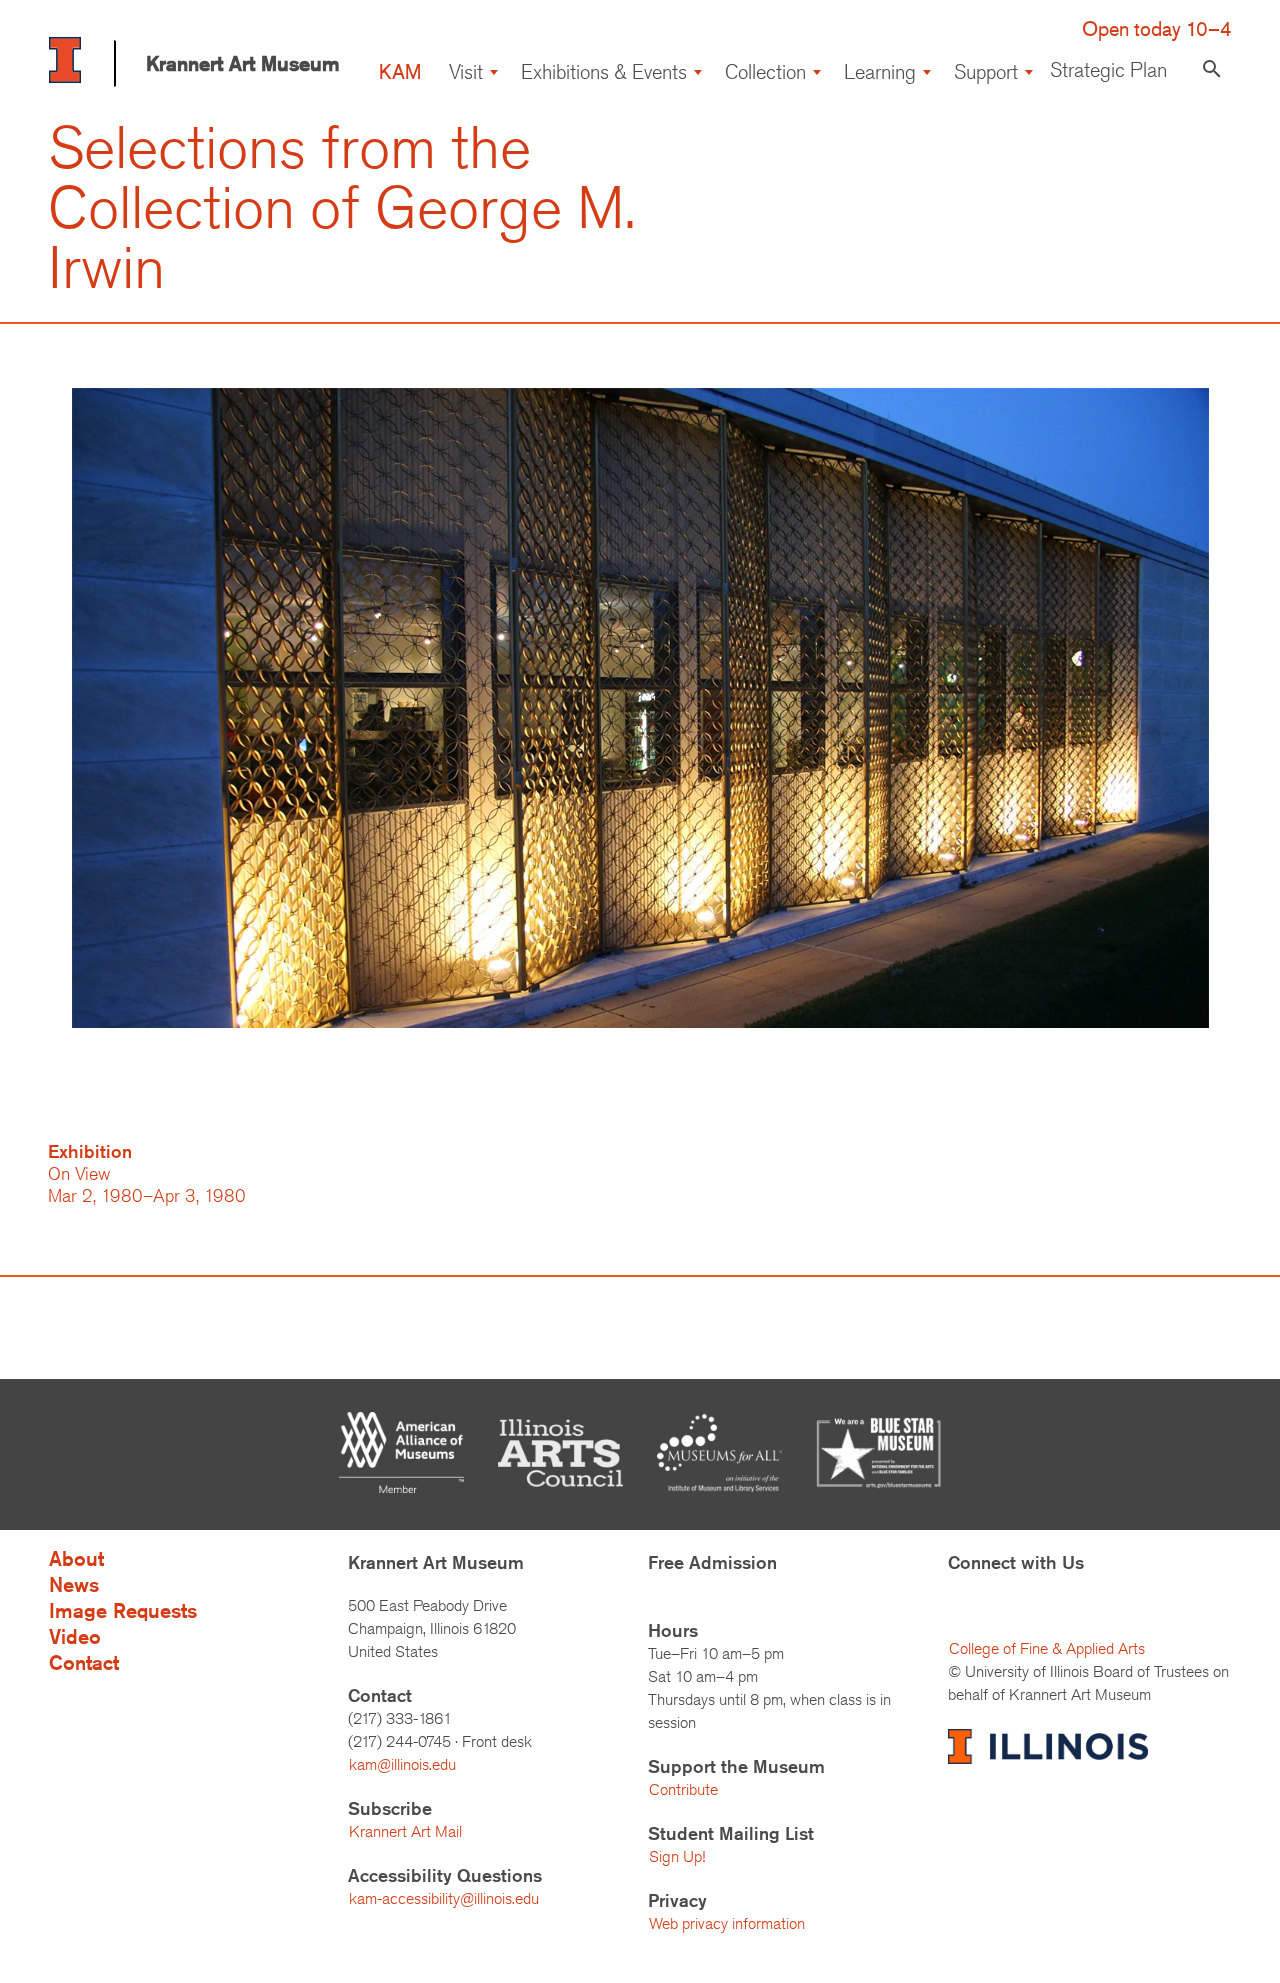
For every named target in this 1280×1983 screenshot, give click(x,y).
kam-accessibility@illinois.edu (444, 1898)
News (74, 1584)
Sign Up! (677, 1856)
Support (986, 71)
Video (75, 1636)
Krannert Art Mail (405, 1831)
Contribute (683, 1789)
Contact (84, 1662)
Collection (765, 71)
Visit (466, 71)
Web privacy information (727, 1923)
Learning (880, 71)
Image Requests (123, 1610)
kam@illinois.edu (402, 1764)
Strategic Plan (1108, 69)
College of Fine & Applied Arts (1047, 1648)
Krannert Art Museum (243, 63)
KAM (400, 71)
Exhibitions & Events (604, 71)
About (76, 1558)
